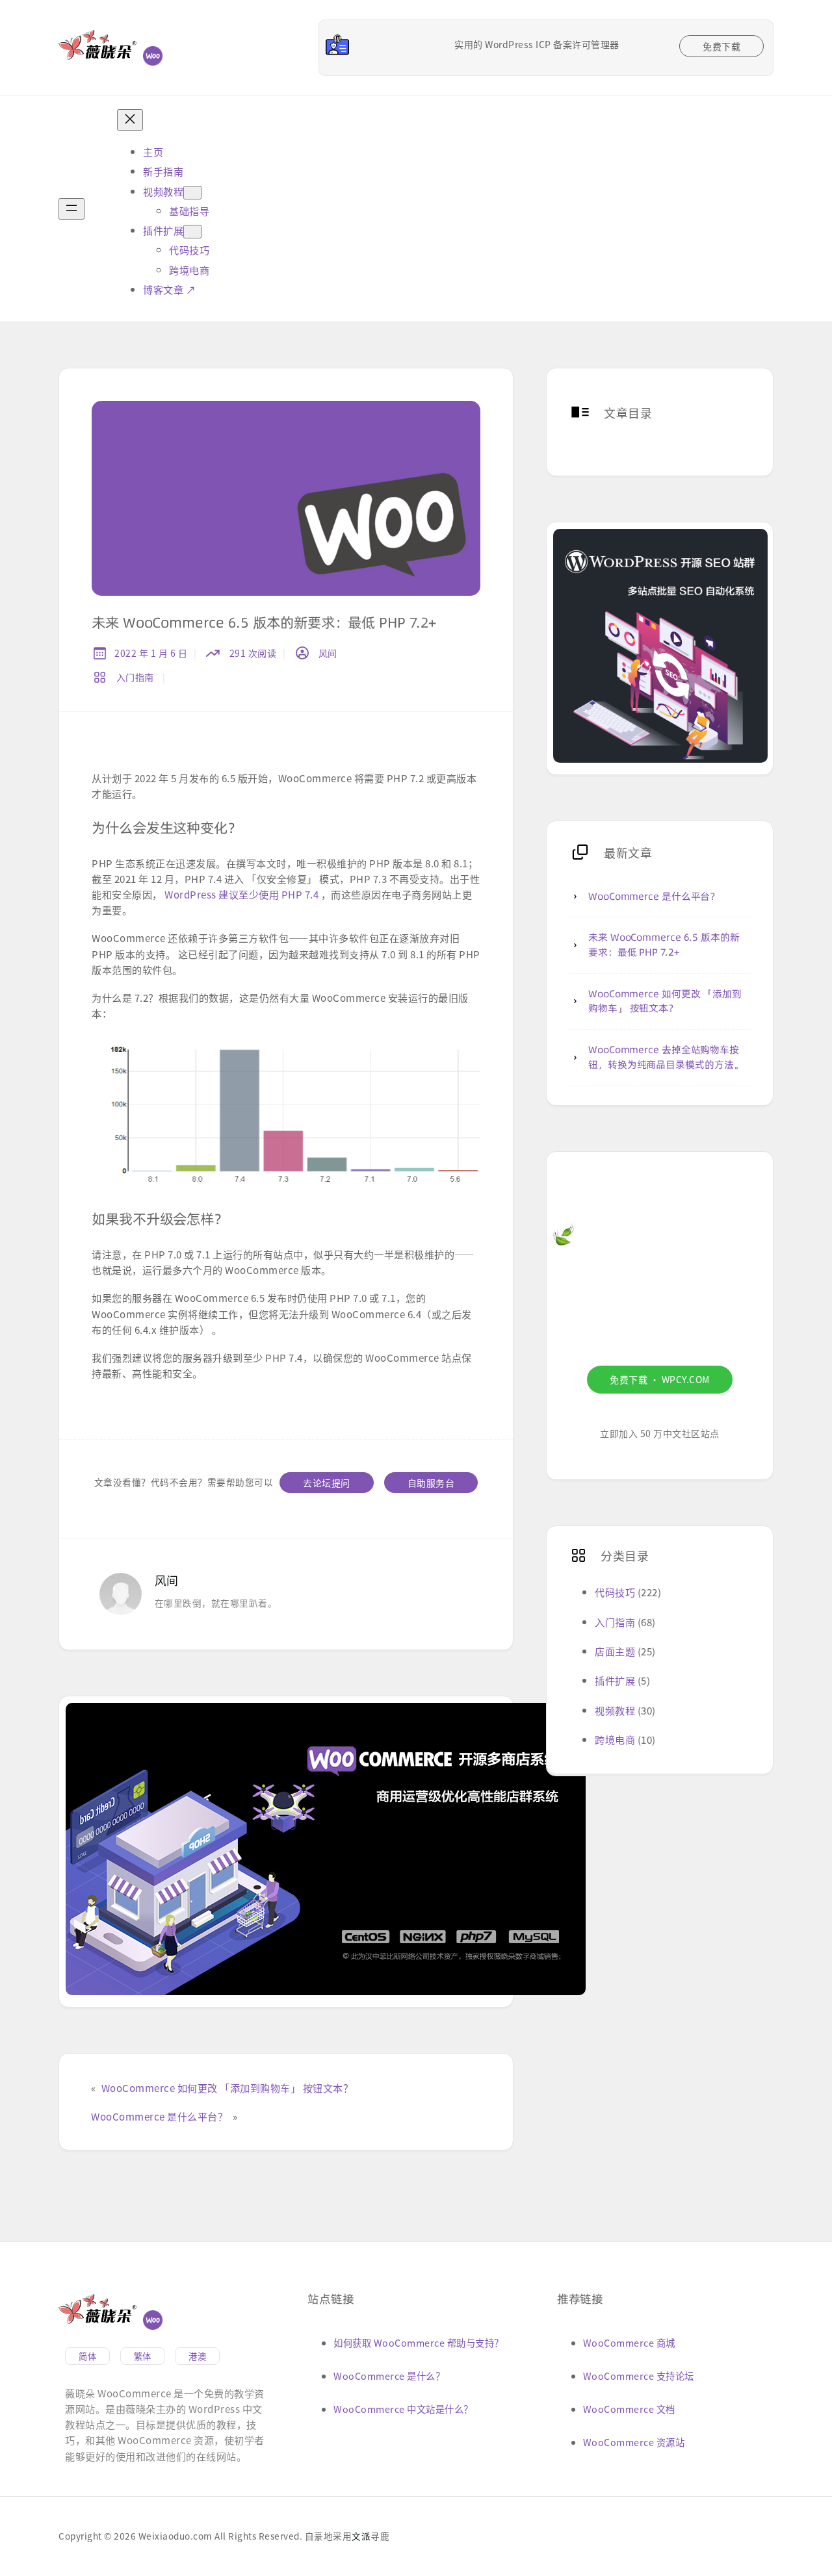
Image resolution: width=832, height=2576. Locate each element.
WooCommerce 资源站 (634, 2442)
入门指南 (135, 677)
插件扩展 (615, 1680)
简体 (87, 2356)
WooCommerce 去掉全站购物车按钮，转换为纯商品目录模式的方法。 (666, 1057)
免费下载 (721, 46)
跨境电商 (615, 1739)
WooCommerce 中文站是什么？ (403, 2409)
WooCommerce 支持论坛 (639, 2376)
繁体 (143, 2356)
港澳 (197, 2356)
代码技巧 (615, 1592)
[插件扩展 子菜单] (192, 232)
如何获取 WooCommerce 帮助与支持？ (419, 2342)
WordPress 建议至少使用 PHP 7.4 (241, 894)
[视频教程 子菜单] (192, 193)
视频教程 (615, 1710)
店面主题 (615, 1651)
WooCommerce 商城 (629, 2342)
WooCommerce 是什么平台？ (159, 2116)
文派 (361, 2536)
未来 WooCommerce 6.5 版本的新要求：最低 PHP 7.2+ (664, 945)
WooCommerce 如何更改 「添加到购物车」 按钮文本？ (227, 2087)
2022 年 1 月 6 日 (151, 653)
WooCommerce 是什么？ (389, 2376)
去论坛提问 (327, 1483)
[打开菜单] (71, 209)
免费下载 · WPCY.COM (660, 1379)
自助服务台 (431, 1483)
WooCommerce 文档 (629, 2409)
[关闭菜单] (130, 120)
